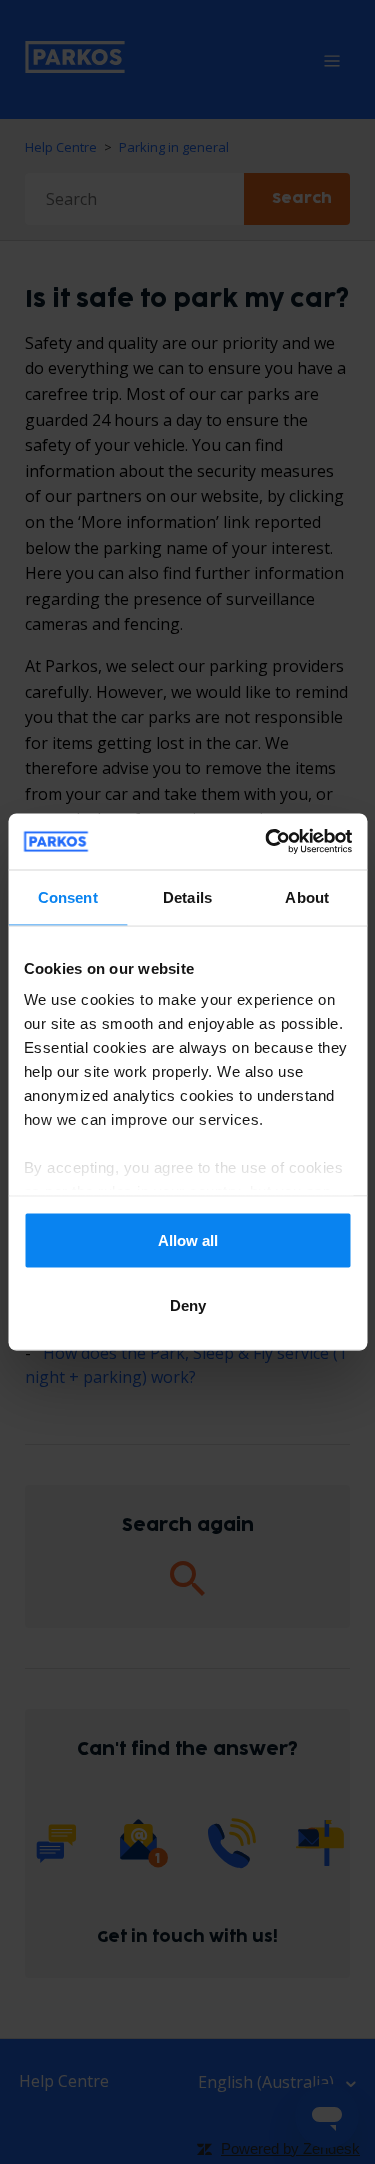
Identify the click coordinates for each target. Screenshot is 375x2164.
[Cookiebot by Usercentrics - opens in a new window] (267, 842)
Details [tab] (187, 896)
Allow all (188, 1239)
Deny (188, 1305)
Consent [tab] (68, 896)
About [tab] (307, 896)
